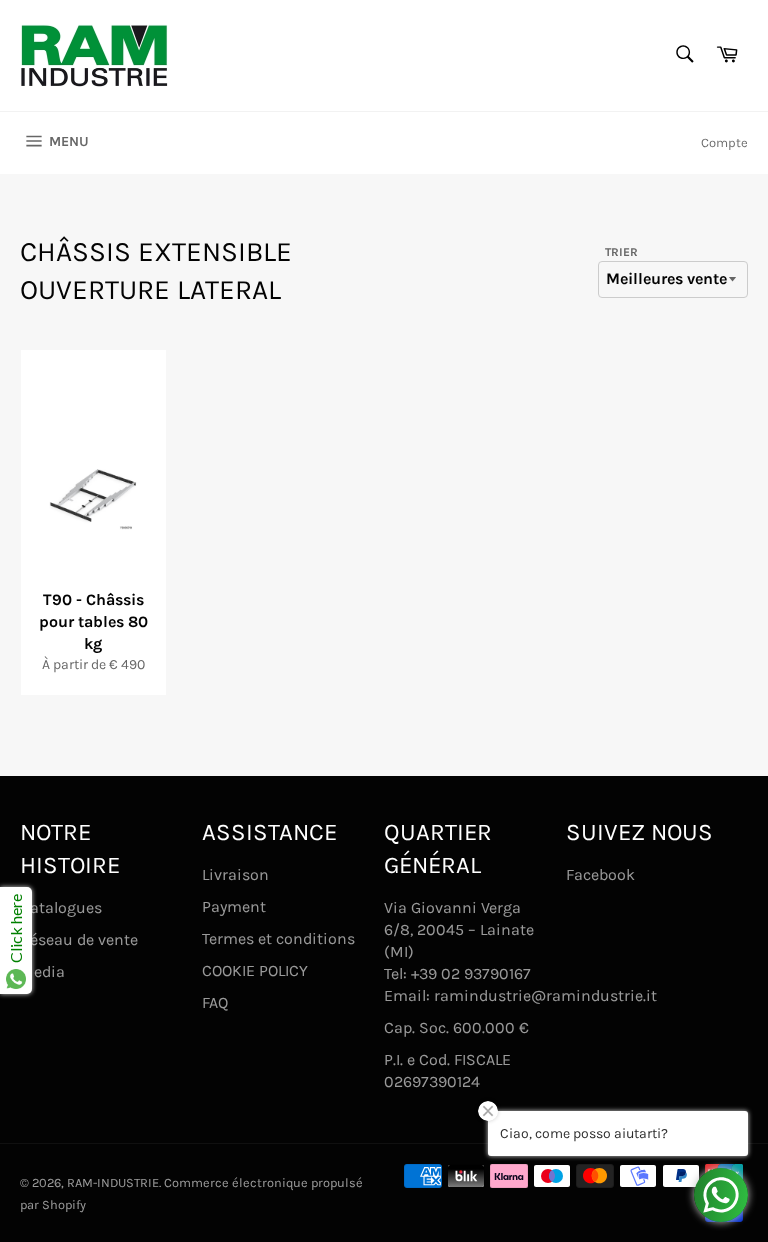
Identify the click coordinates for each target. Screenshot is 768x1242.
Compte (724, 142)
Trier (621, 252)
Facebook (600, 874)
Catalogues (61, 907)
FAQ (215, 1002)
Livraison (235, 874)
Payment (234, 906)
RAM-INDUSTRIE (113, 1182)
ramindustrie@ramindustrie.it (545, 995)
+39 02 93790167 (471, 973)
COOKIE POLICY (255, 970)
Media (42, 971)
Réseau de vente (79, 939)
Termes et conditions (278, 938)
